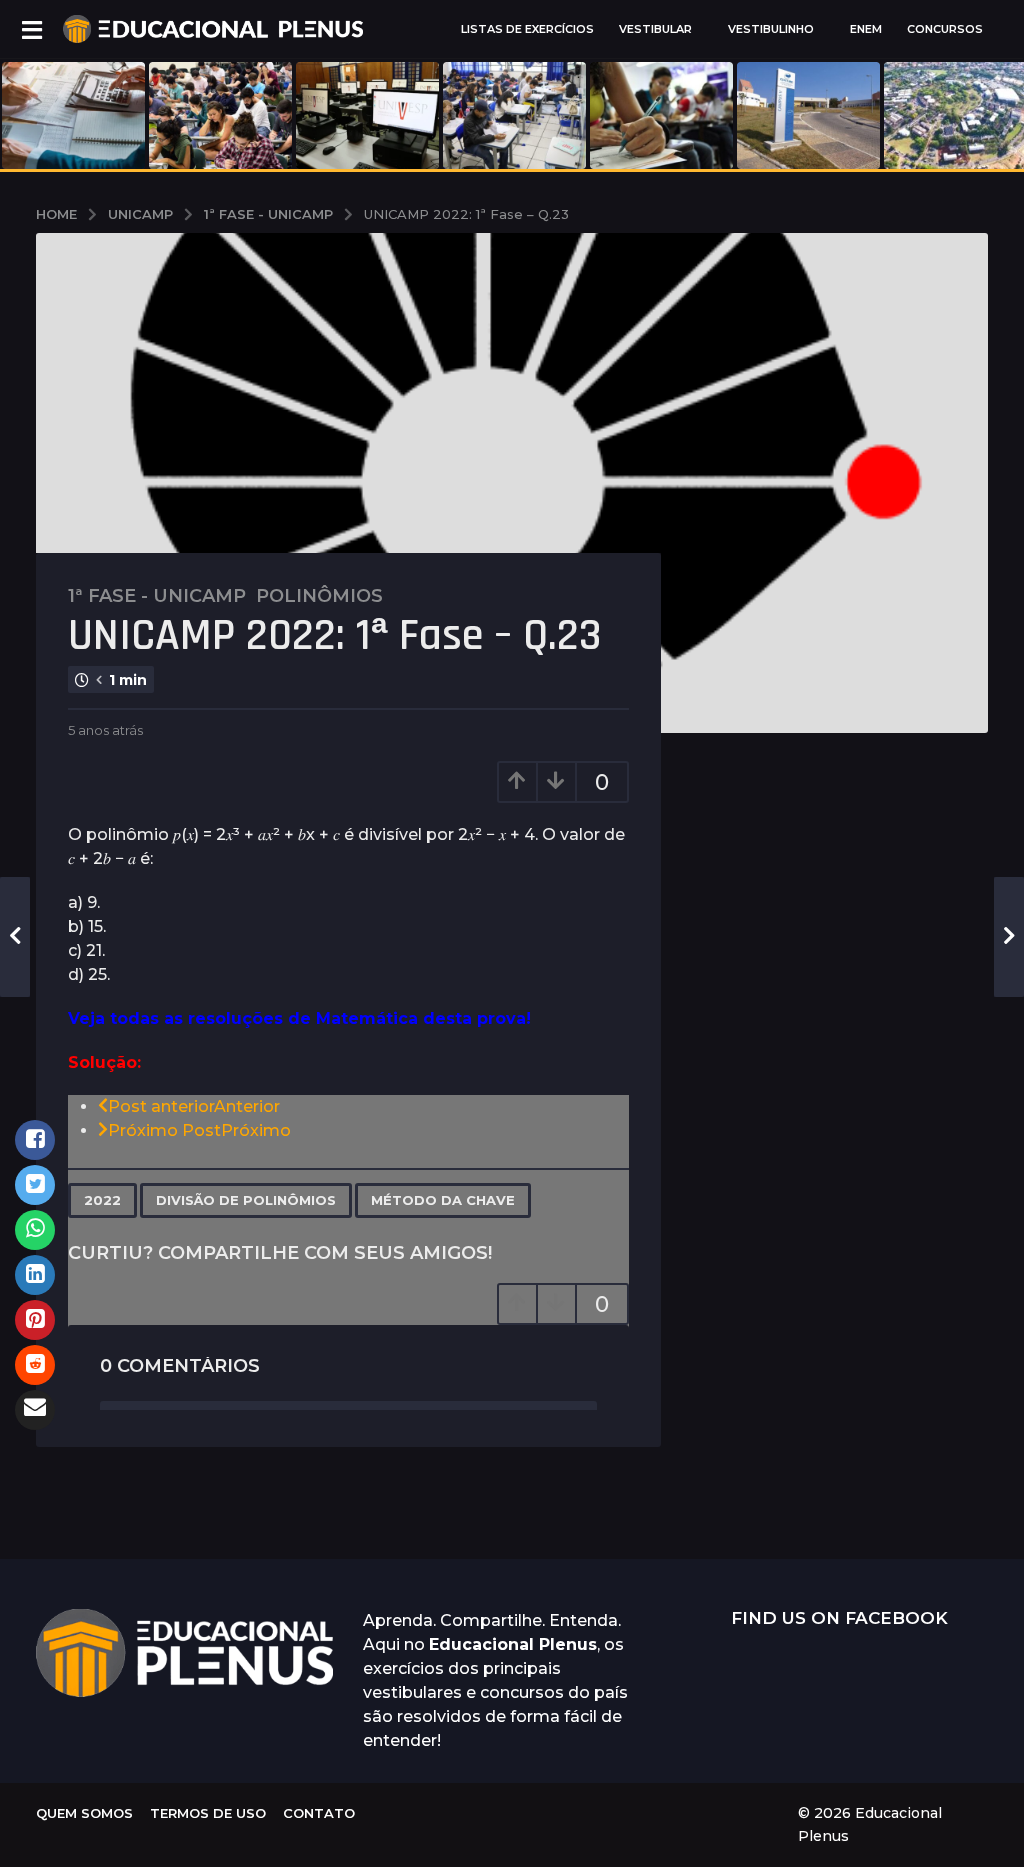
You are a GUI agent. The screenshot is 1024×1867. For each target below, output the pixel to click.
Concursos (945, 29)
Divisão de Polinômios (246, 1200)
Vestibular (655, 29)
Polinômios (319, 596)
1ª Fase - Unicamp (157, 596)
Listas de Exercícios (527, 29)
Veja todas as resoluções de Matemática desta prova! (302, 1018)
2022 (102, 1200)
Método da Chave (443, 1200)
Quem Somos (84, 1813)
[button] (31, 29)
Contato (319, 1813)
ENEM (866, 29)
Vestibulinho (771, 29)
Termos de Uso (208, 1813)
